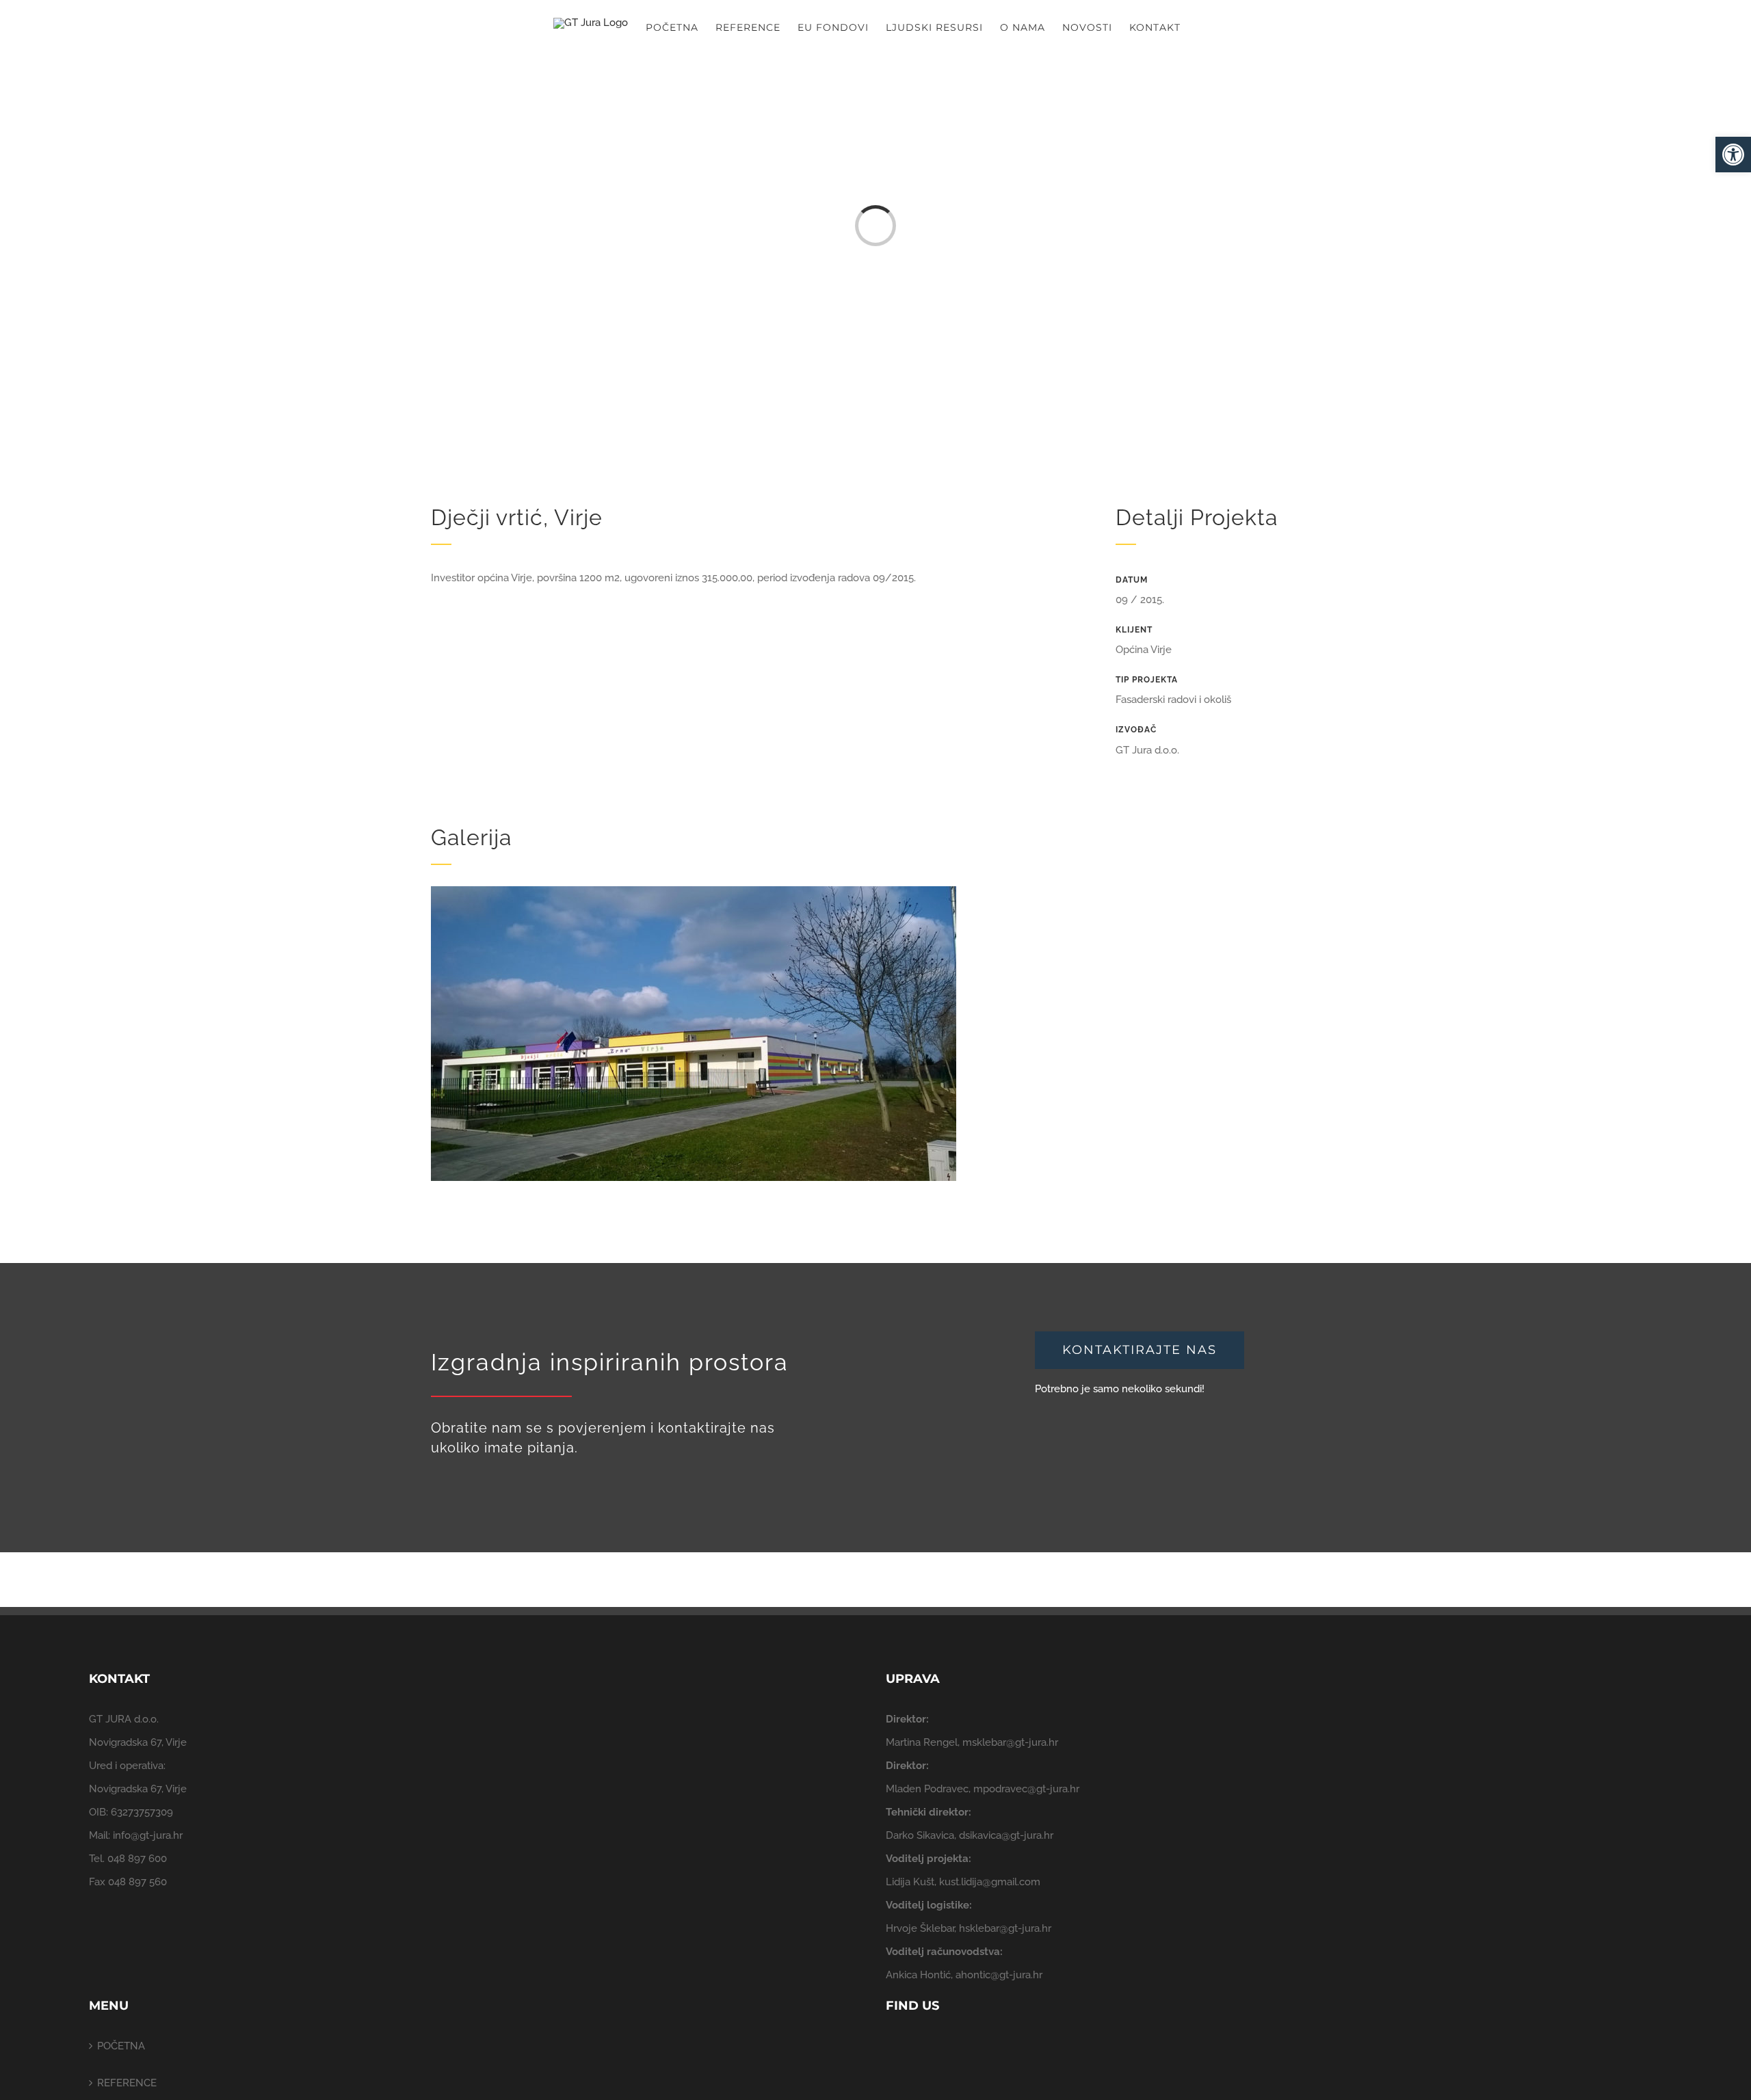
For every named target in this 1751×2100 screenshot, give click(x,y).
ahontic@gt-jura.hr (999, 1975)
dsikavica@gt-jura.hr (1006, 1835)
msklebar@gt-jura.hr (1010, 1742)
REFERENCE (127, 2083)
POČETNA (121, 2046)
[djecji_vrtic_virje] (694, 891)
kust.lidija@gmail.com (990, 1882)
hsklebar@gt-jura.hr (1005, 1928)
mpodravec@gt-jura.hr (1026, 1789)
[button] (1733, 155)
